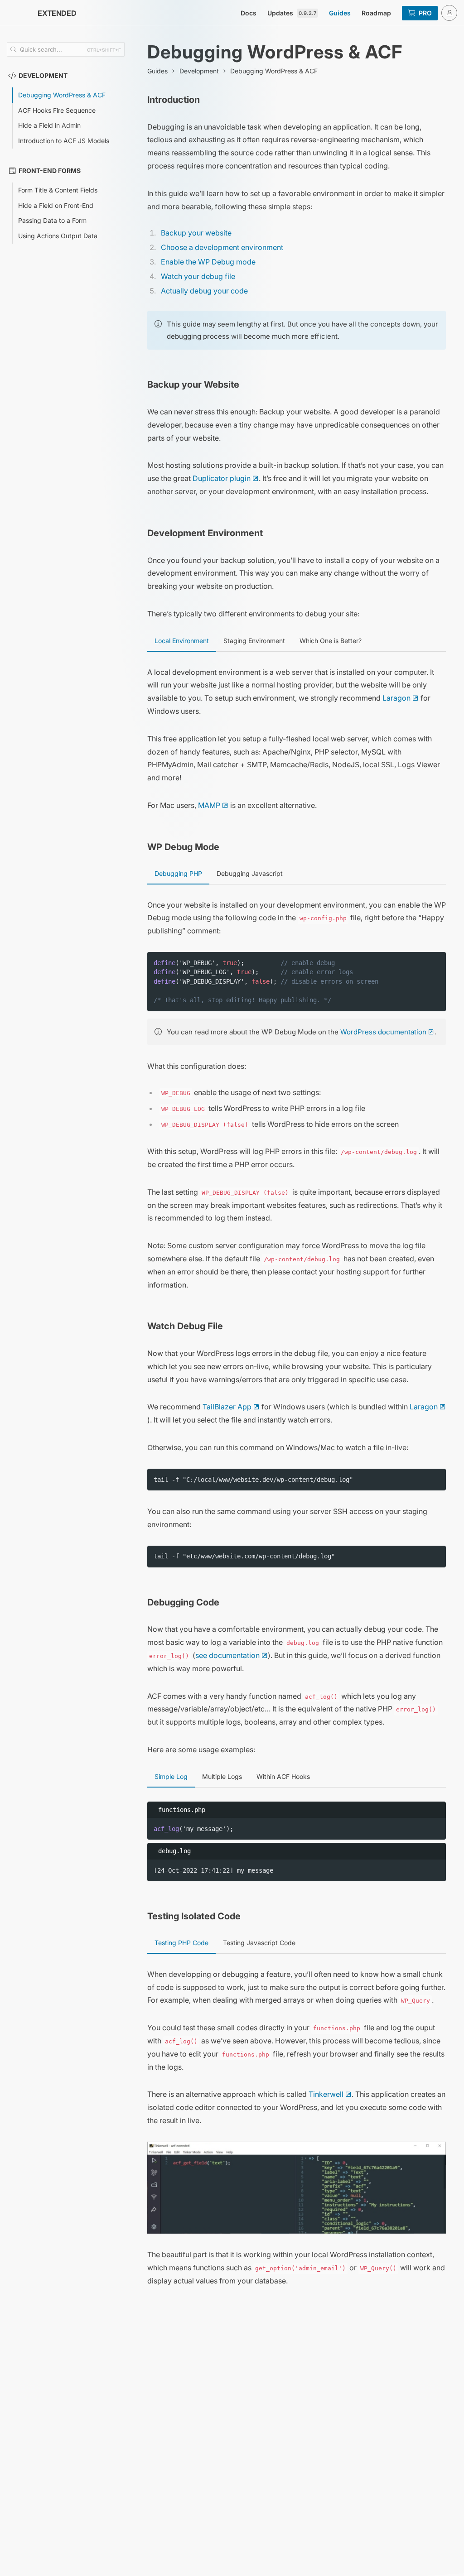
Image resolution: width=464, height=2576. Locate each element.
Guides (340, 13)
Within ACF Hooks (283, 1776)
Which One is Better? (331, 641)
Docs (249, 13)
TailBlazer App (227, 1407)
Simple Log (171, 1776)
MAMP (209, 805)
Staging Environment (254, 641)
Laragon (396, 698)
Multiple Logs (222, 1776)
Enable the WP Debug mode (208, 262)
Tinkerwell (326, 2094)
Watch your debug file (198, 276)
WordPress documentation (383, 1032)
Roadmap (376, 13)
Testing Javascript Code (259, 1943)
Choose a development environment (222, 247)
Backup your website (196, 233)
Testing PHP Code (181, 1943)
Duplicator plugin (222, 478)
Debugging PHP (178, 873)
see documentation (227, 1655)
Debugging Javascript (250, 873)
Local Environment (182, 641)
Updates (292, 13)
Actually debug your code (204, 291)
